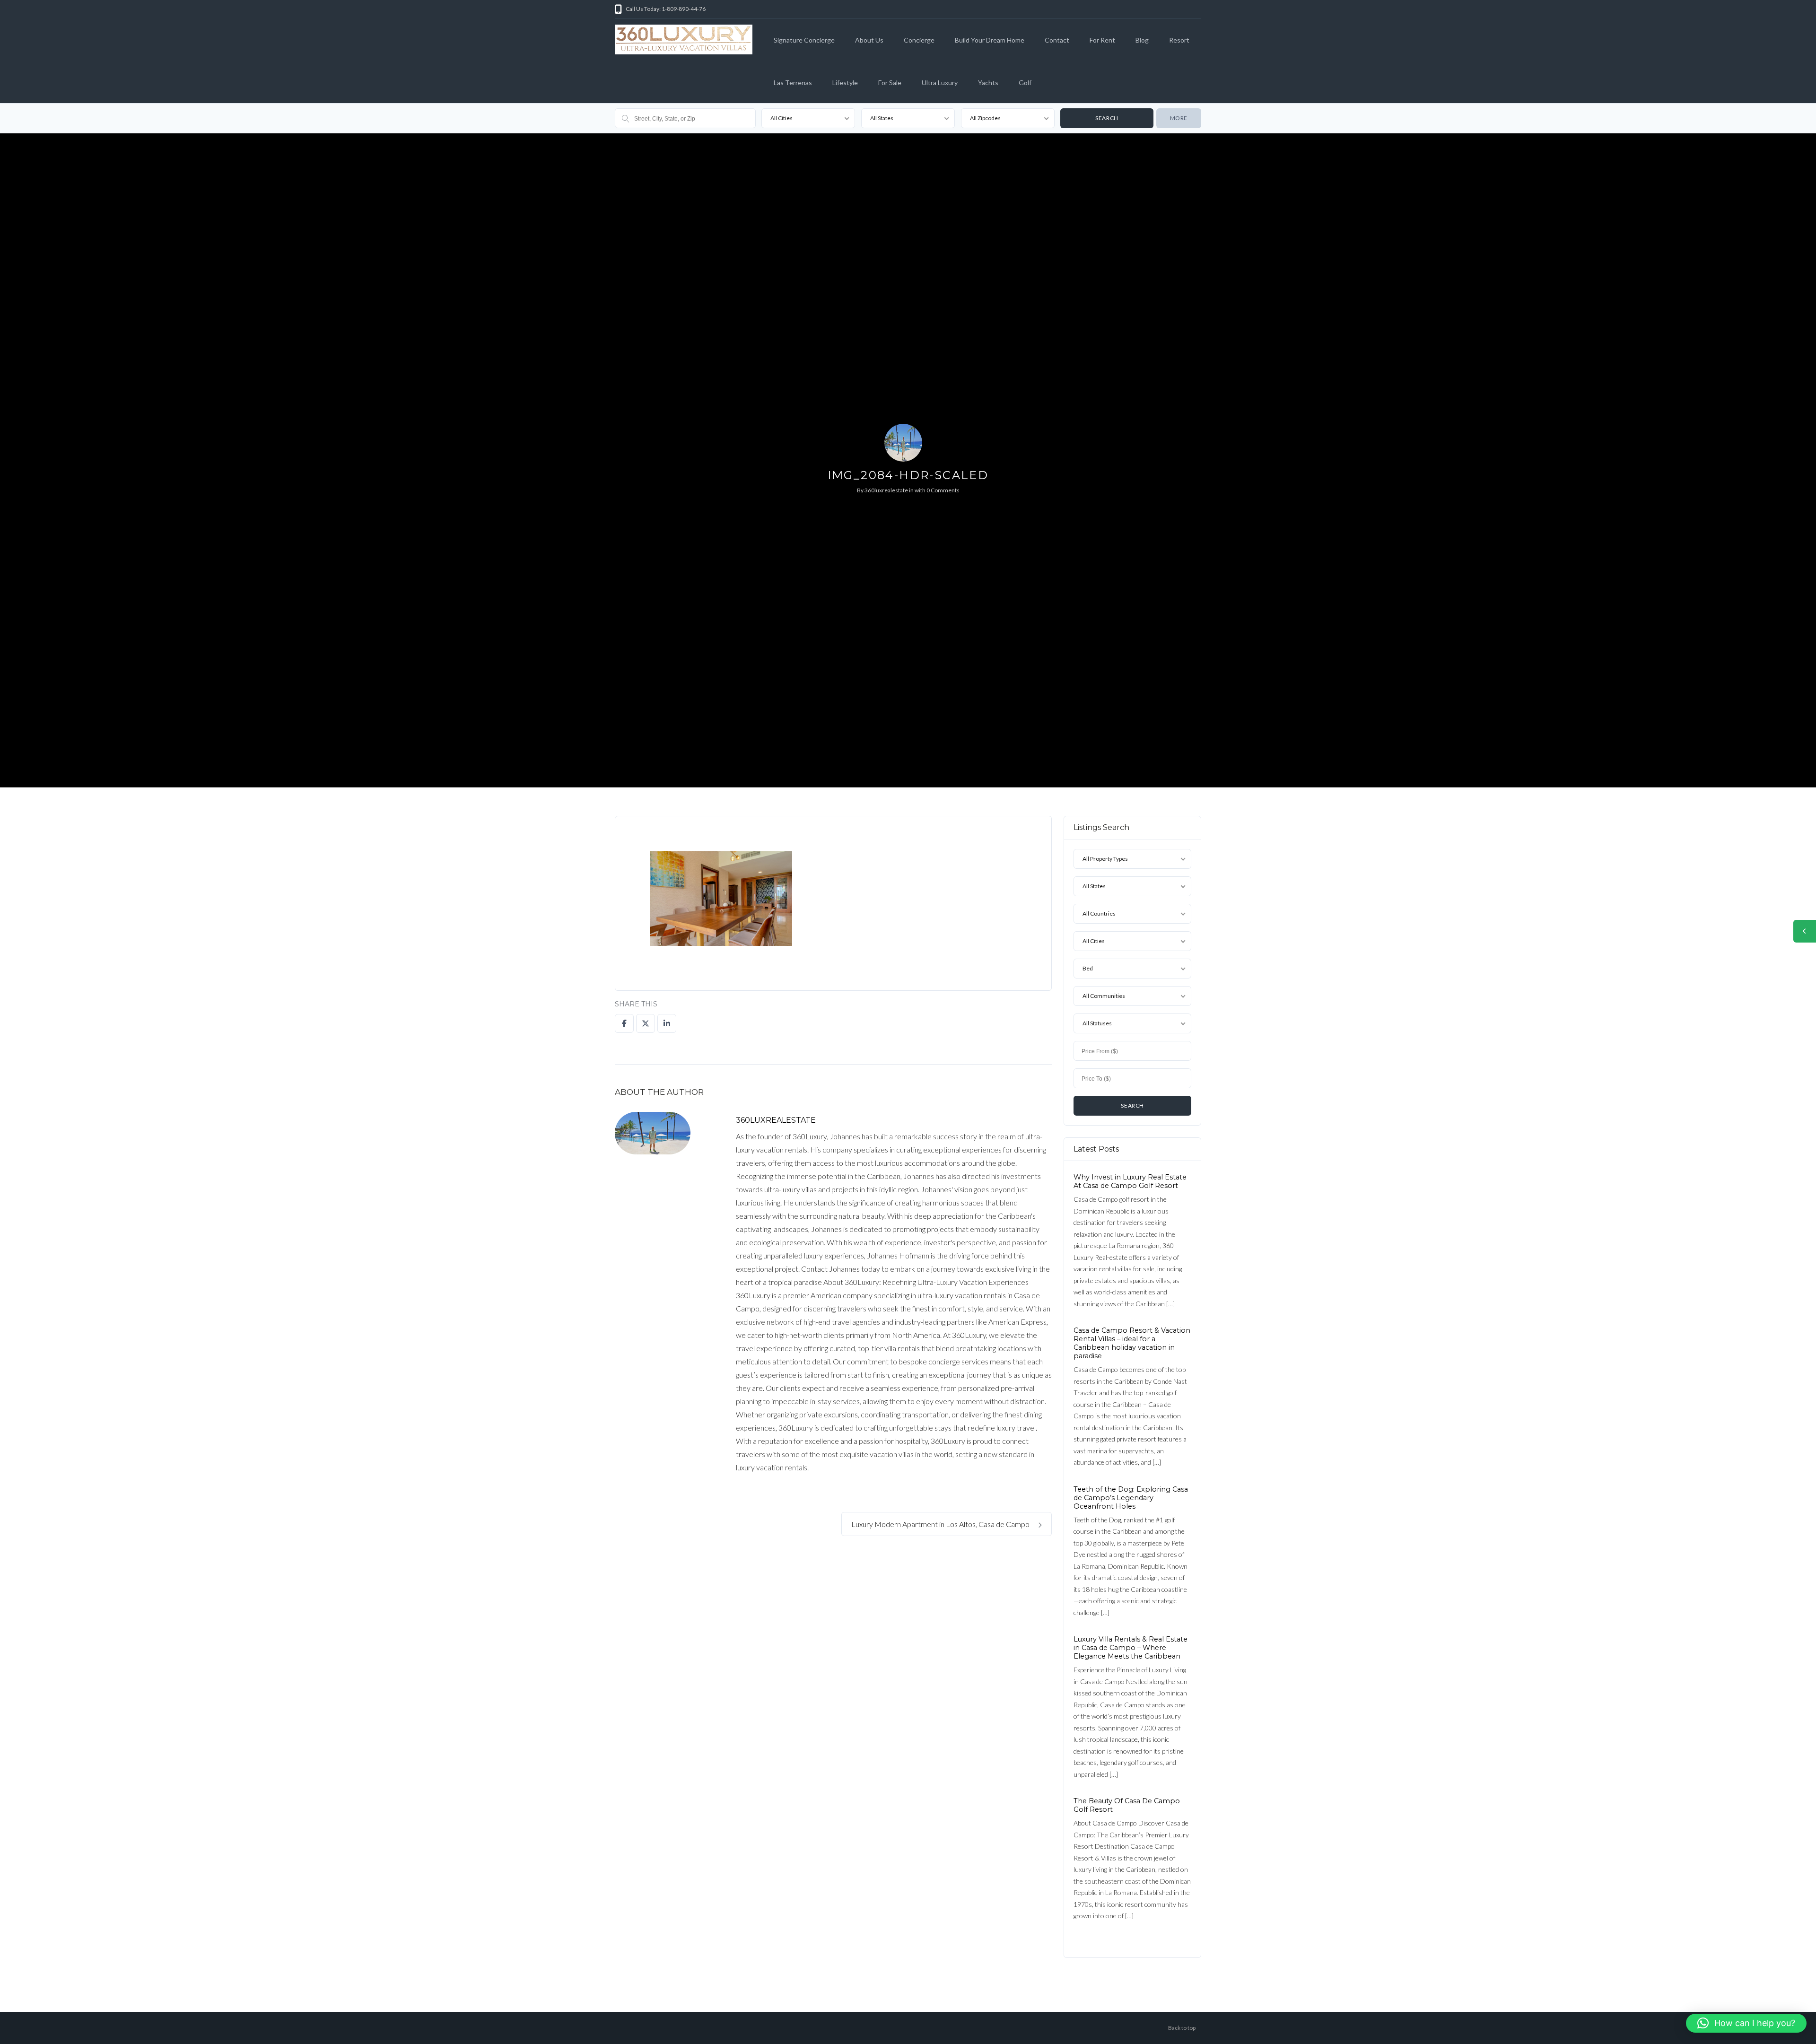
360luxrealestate (886, 490)
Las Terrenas (793, 83)
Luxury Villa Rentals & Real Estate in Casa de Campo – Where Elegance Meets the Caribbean (1131, 1648)
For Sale (890, 83)
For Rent (1102, 40)
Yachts (988, 83)
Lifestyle (845, 83)
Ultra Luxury (940, 83)
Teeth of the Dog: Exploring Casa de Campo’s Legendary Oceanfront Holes (1131, 1497)
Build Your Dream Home (990, 40)
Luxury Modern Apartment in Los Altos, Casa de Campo (941, 1524)
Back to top (1182, 2028)
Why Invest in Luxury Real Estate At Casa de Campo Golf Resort (1130, 1181)
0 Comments (943, 490)
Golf (1025, 83)
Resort (1179, 40)
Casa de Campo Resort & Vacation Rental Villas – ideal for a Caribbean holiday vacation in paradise (1132, 1343)
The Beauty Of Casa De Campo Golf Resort (1127, 1805)
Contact (1057, 40)
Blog (1142, 40)
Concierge (919, 40)
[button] (1746, 2023)
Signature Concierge (804, 40)
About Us (869, 40)
